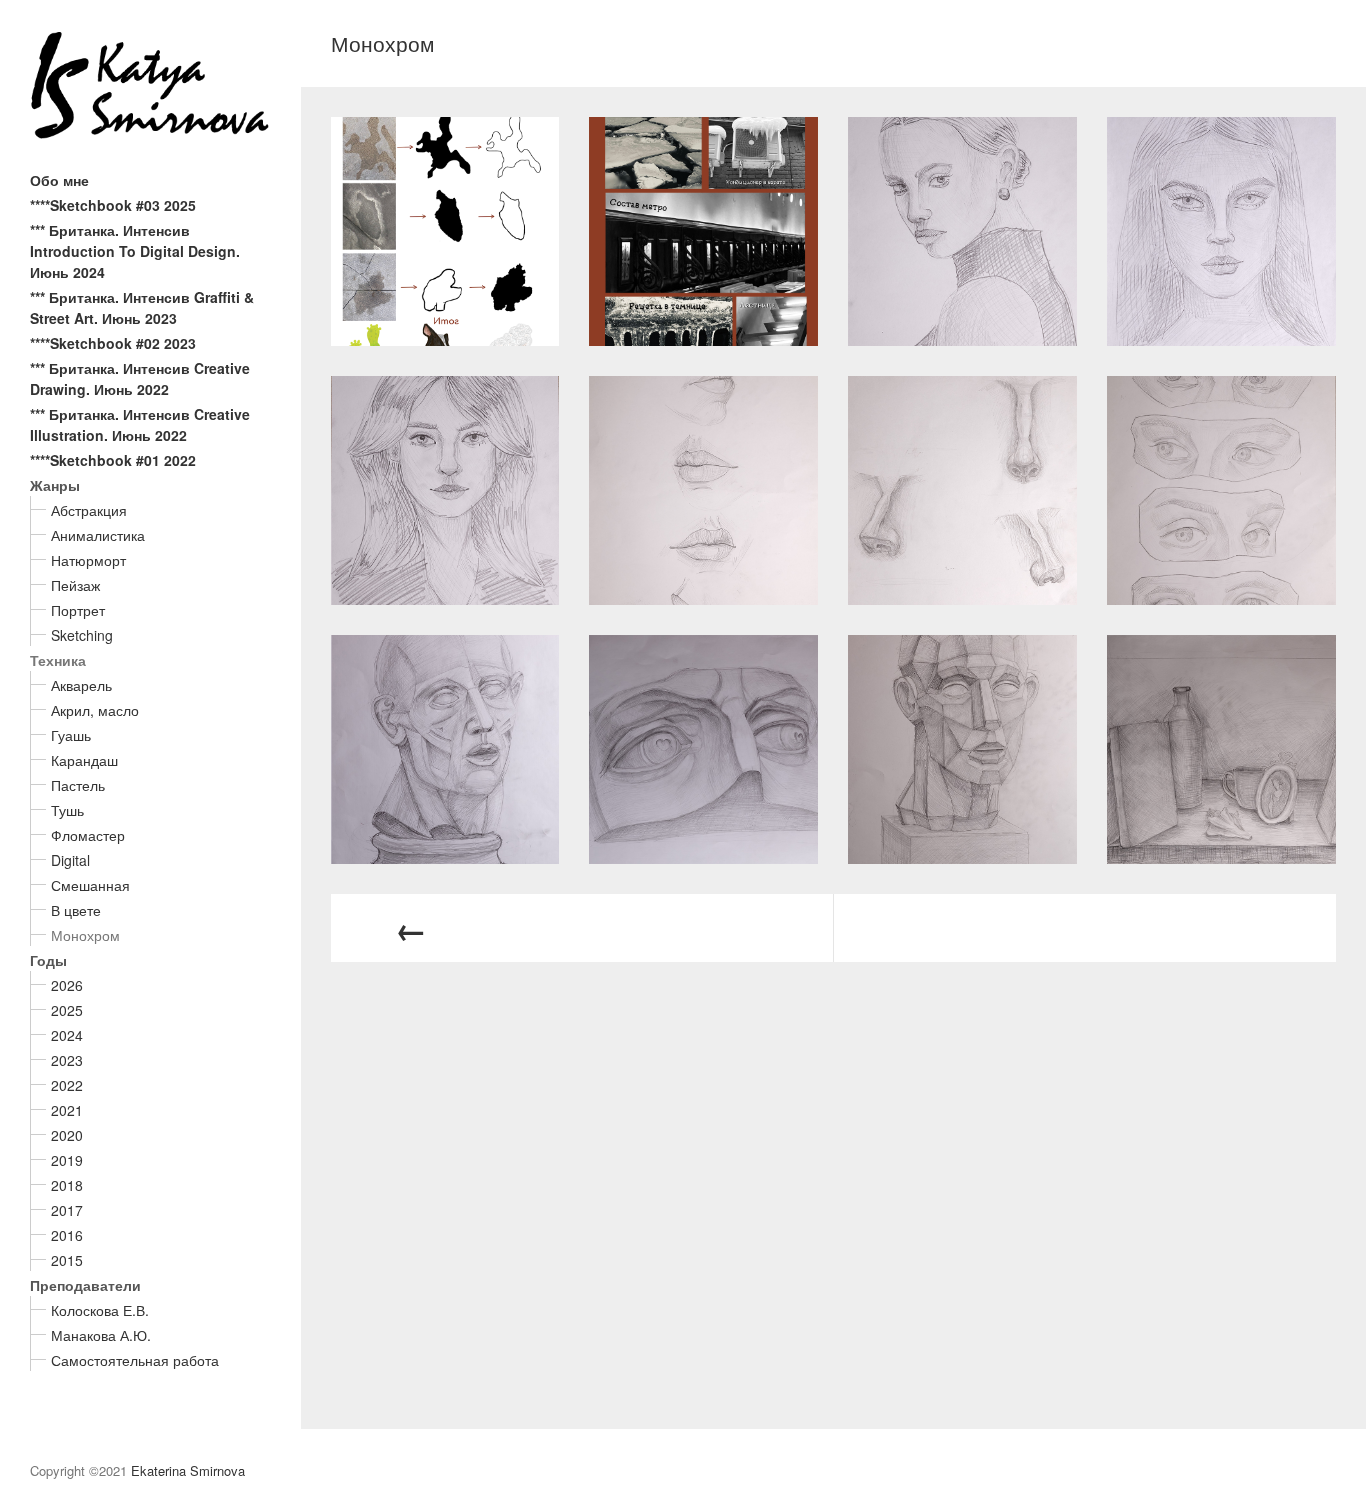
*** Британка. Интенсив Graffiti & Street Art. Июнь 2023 (142, 307)
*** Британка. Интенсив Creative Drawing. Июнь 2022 (140, 378)
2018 (67, 1185)
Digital (70, 860)
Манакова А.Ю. (101, 1335)
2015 (67, 1260)
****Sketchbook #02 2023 (113, 343)
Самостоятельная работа (135, 1360)
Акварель (81, 685)
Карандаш (84, 760)
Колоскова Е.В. (100, 1310)
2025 (67, 1010)
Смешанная (90, 885)
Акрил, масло (95, 710)
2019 (67, 1160)
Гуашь (71, 735)
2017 (67, 1210)
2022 (67, 1085)
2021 (67, 1110)
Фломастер (88, 835)
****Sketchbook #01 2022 (113, 460)
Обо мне (59, 180)
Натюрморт (88, 560)
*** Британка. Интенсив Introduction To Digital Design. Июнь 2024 (135, 251)
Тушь (67, 810)
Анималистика (98, 535)
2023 (67, 1060)
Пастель (78, 785)
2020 (67, 1135)
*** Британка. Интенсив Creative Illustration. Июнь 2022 (140, 424)
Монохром (85, 935)
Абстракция (89, 510)
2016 (67, 1235)
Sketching (82, 635)
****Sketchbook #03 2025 (113, 205)
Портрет (78, 610)
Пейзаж (75, 585)
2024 (67, 1035)
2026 (67, 985)
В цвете (76, 910)
